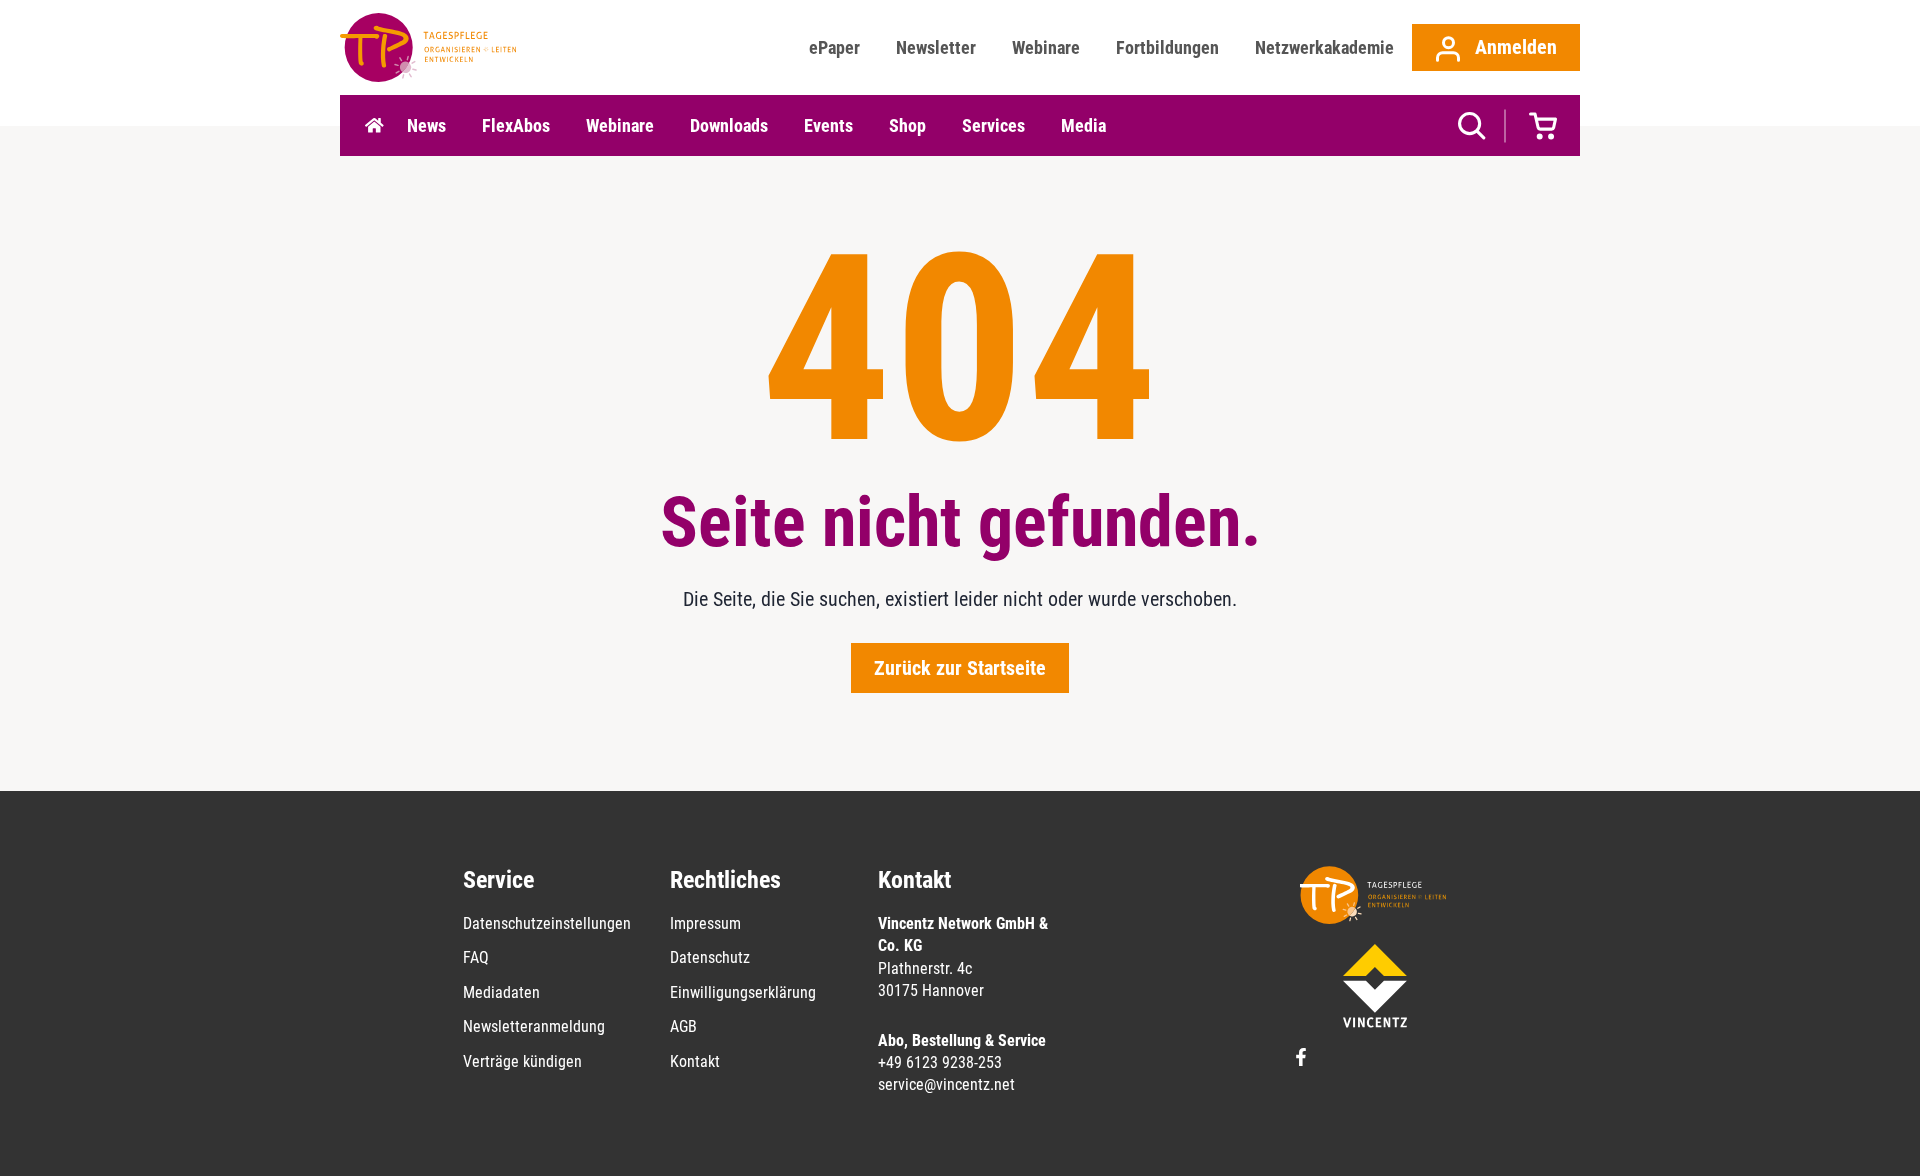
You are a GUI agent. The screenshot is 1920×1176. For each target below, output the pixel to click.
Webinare (1046, 47)
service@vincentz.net (946, 1084)
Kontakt (695, 1061)
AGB (683, 1026)
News (426, 125)
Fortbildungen (1167, 47)
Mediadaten (501, 992)
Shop (907, 125)
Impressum (705, 923)
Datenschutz (710, 957)
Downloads (729, 125)
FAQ (476, 957)
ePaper (834, 47)
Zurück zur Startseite (960, 668)
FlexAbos (516, 125)
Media (1083, 125)
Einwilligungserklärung (743, 992)
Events (828, 125)
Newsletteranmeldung (534, 1026)
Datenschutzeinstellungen (547, 923)
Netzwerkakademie (1324, 47)
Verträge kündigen (522, 1061)
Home (374, 126)
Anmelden (1513, 47)
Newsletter (936, 47)
